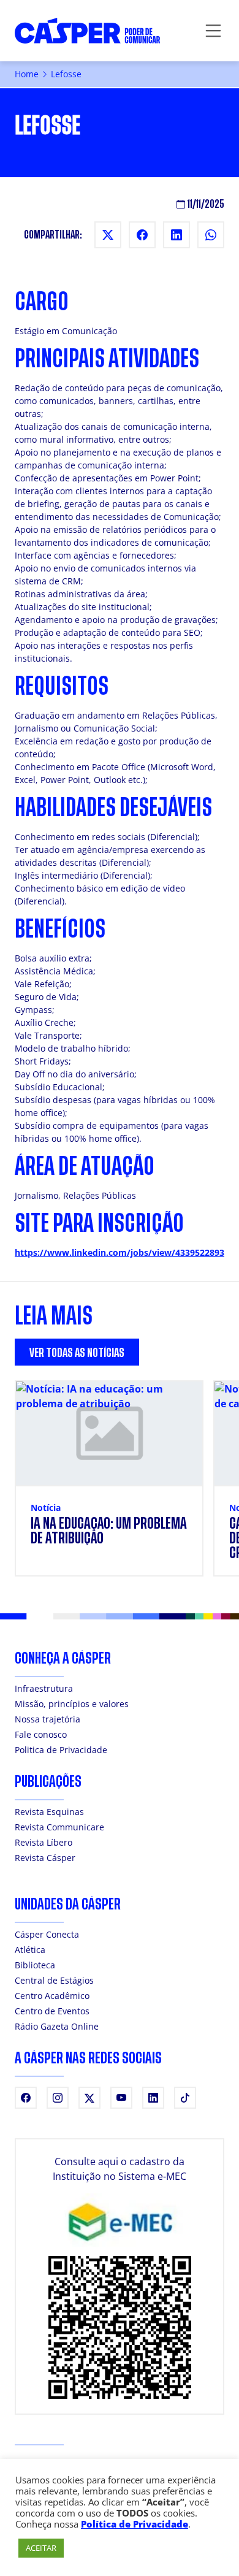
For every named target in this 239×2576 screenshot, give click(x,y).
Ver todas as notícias (77, 1353)
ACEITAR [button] (41, 2548)
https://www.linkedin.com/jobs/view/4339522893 (120, 1252)
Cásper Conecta (47, 1934)
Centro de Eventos (52, 2011)
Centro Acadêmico (52, 1996)
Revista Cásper (45, 1858)
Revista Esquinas (49, 1812)
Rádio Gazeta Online (57, 2026)
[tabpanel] (120, 1486)
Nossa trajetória (47, 1719)
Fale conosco (41, 1734)
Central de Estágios (54, 1980)
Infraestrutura (44, 1688)
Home (27, 74)
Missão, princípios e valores (72, 1704)
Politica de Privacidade (61, 1750)
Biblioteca (35, 1965)
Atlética (30, 1950)
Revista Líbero (44, 1842)
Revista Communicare (59, 1827)
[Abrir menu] (213, 31)
